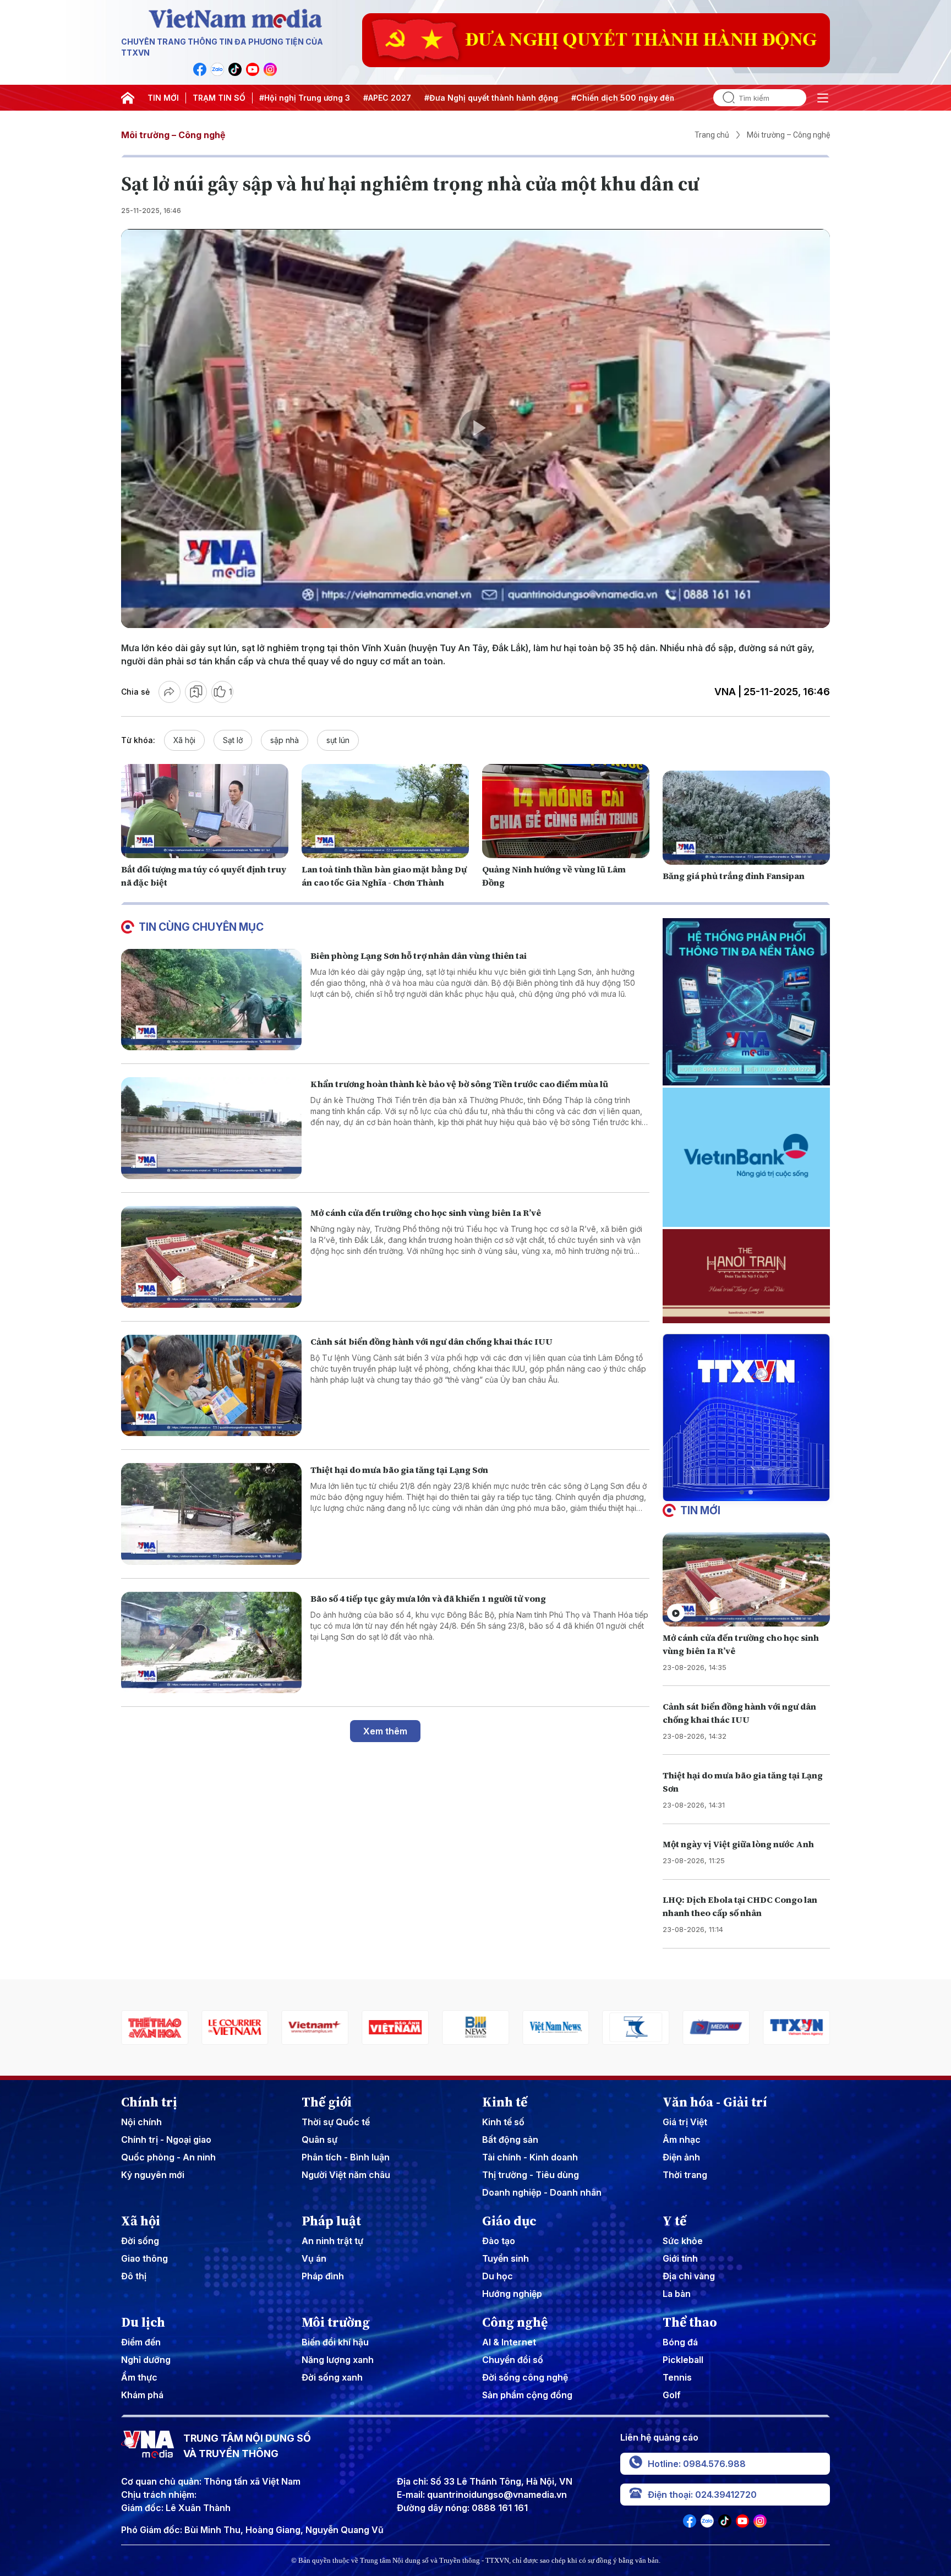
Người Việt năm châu (346, 2175)
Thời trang (685, 2175)
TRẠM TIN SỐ (219, 98)
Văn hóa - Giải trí (715, 2102)
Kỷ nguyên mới (153, 2175)
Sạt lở (233, 740)
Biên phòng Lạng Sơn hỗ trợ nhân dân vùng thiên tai (419, 956)
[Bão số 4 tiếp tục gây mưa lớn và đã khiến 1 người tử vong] (211, 1643)
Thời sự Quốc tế (336, 2122)
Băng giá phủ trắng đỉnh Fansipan (734, 876)
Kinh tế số (503, 2122)
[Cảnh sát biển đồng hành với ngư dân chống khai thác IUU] (211, 1386)
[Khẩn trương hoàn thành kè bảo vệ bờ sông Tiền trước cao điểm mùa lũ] (211, 1128)
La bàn (677, 2294)
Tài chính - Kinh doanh (530, 2157)
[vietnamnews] (395, 2027)
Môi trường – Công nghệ (173, 135)
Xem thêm (385, 1731)
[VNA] (200, 69)
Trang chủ (712, 135)
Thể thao (690, 2322)
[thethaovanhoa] (796, 2027)
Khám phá (142, 2395)
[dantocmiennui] (475, 2027)
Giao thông (144, 2258)
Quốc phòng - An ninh (168, 2157)
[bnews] (315, 2027)
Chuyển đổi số (513, 2360)
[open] (823, 98)
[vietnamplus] (155, 2027)
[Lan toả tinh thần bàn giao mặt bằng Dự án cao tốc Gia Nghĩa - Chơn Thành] (385, 811)
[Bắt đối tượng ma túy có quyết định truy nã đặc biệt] (205, 811)
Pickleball (683, 2360)
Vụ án (314, 2258)
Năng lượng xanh (338, 2360)
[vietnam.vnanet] (235, 2027)
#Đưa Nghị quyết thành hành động (491, 98)
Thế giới (327, 2102)
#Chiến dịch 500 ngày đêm (624, 98)
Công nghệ (515, 2322)
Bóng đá (680, 2342)
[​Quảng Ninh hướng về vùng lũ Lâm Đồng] (566, 811)
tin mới (700, 1510)
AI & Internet (509, 2342)
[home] (128, 98)
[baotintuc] (716, 2027)
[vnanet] (636, 2027)
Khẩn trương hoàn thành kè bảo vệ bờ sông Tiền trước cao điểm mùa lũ (459, 1084)
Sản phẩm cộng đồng (527, 2395)
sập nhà (285, 740)
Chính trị (149, 2102)
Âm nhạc (682, 2140)
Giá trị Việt (685, 2122)
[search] (724, 98)
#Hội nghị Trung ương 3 (305, 98)
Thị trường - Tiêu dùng (531, 2175)
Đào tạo (499, 2241)
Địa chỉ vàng (689, 2276)
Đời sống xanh (332, 2377)
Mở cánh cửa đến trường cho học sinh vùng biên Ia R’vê (426, 1213)
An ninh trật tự (332, 2241)
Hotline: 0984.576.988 (697, 2464)
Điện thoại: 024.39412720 (702, 2495)
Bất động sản (510, 2140)
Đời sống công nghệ (525, 2377)
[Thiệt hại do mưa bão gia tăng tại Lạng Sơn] (211, 1514)
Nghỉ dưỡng (146, 2360)
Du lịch (143, 2322)
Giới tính (680, 2258)
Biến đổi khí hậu (335, 2342)
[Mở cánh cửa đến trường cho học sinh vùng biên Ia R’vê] (211, 1257)
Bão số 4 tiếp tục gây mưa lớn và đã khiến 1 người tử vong (428, 1598)
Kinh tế (505, 2102)
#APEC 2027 (387, 98)
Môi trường (336, 2322)
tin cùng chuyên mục (201, 927)
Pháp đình (323, 2276)
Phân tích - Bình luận (346, 2157)
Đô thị (134, 2276)
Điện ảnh (681, 2157)
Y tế (674, 2221)
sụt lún (338, 740)
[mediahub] (556, 2027)
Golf (672, 2395)
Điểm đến (141, 2342)
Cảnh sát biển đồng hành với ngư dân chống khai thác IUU (431, 1341)
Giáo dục (509, 2221)
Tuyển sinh (505, 2258)
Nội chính (141, 2122)
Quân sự (319, 2140)
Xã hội (184, 740)
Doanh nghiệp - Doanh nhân (542, 2192)
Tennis (677, 2377)
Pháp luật (331, 2221)
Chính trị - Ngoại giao (166, 2140)
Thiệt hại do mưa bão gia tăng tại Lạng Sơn (399, 1470)
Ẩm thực (139, 2377)
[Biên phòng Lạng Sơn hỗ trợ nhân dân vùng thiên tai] (211, 1000)
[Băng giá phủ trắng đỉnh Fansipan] (746, 818)
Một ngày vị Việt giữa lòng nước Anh (738, 1844)
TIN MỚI (163, 98)
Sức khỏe (683, 2241)
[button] (742, 1492)
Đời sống (140, 2241)
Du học (498, 2276)
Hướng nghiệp (512, 2294)
